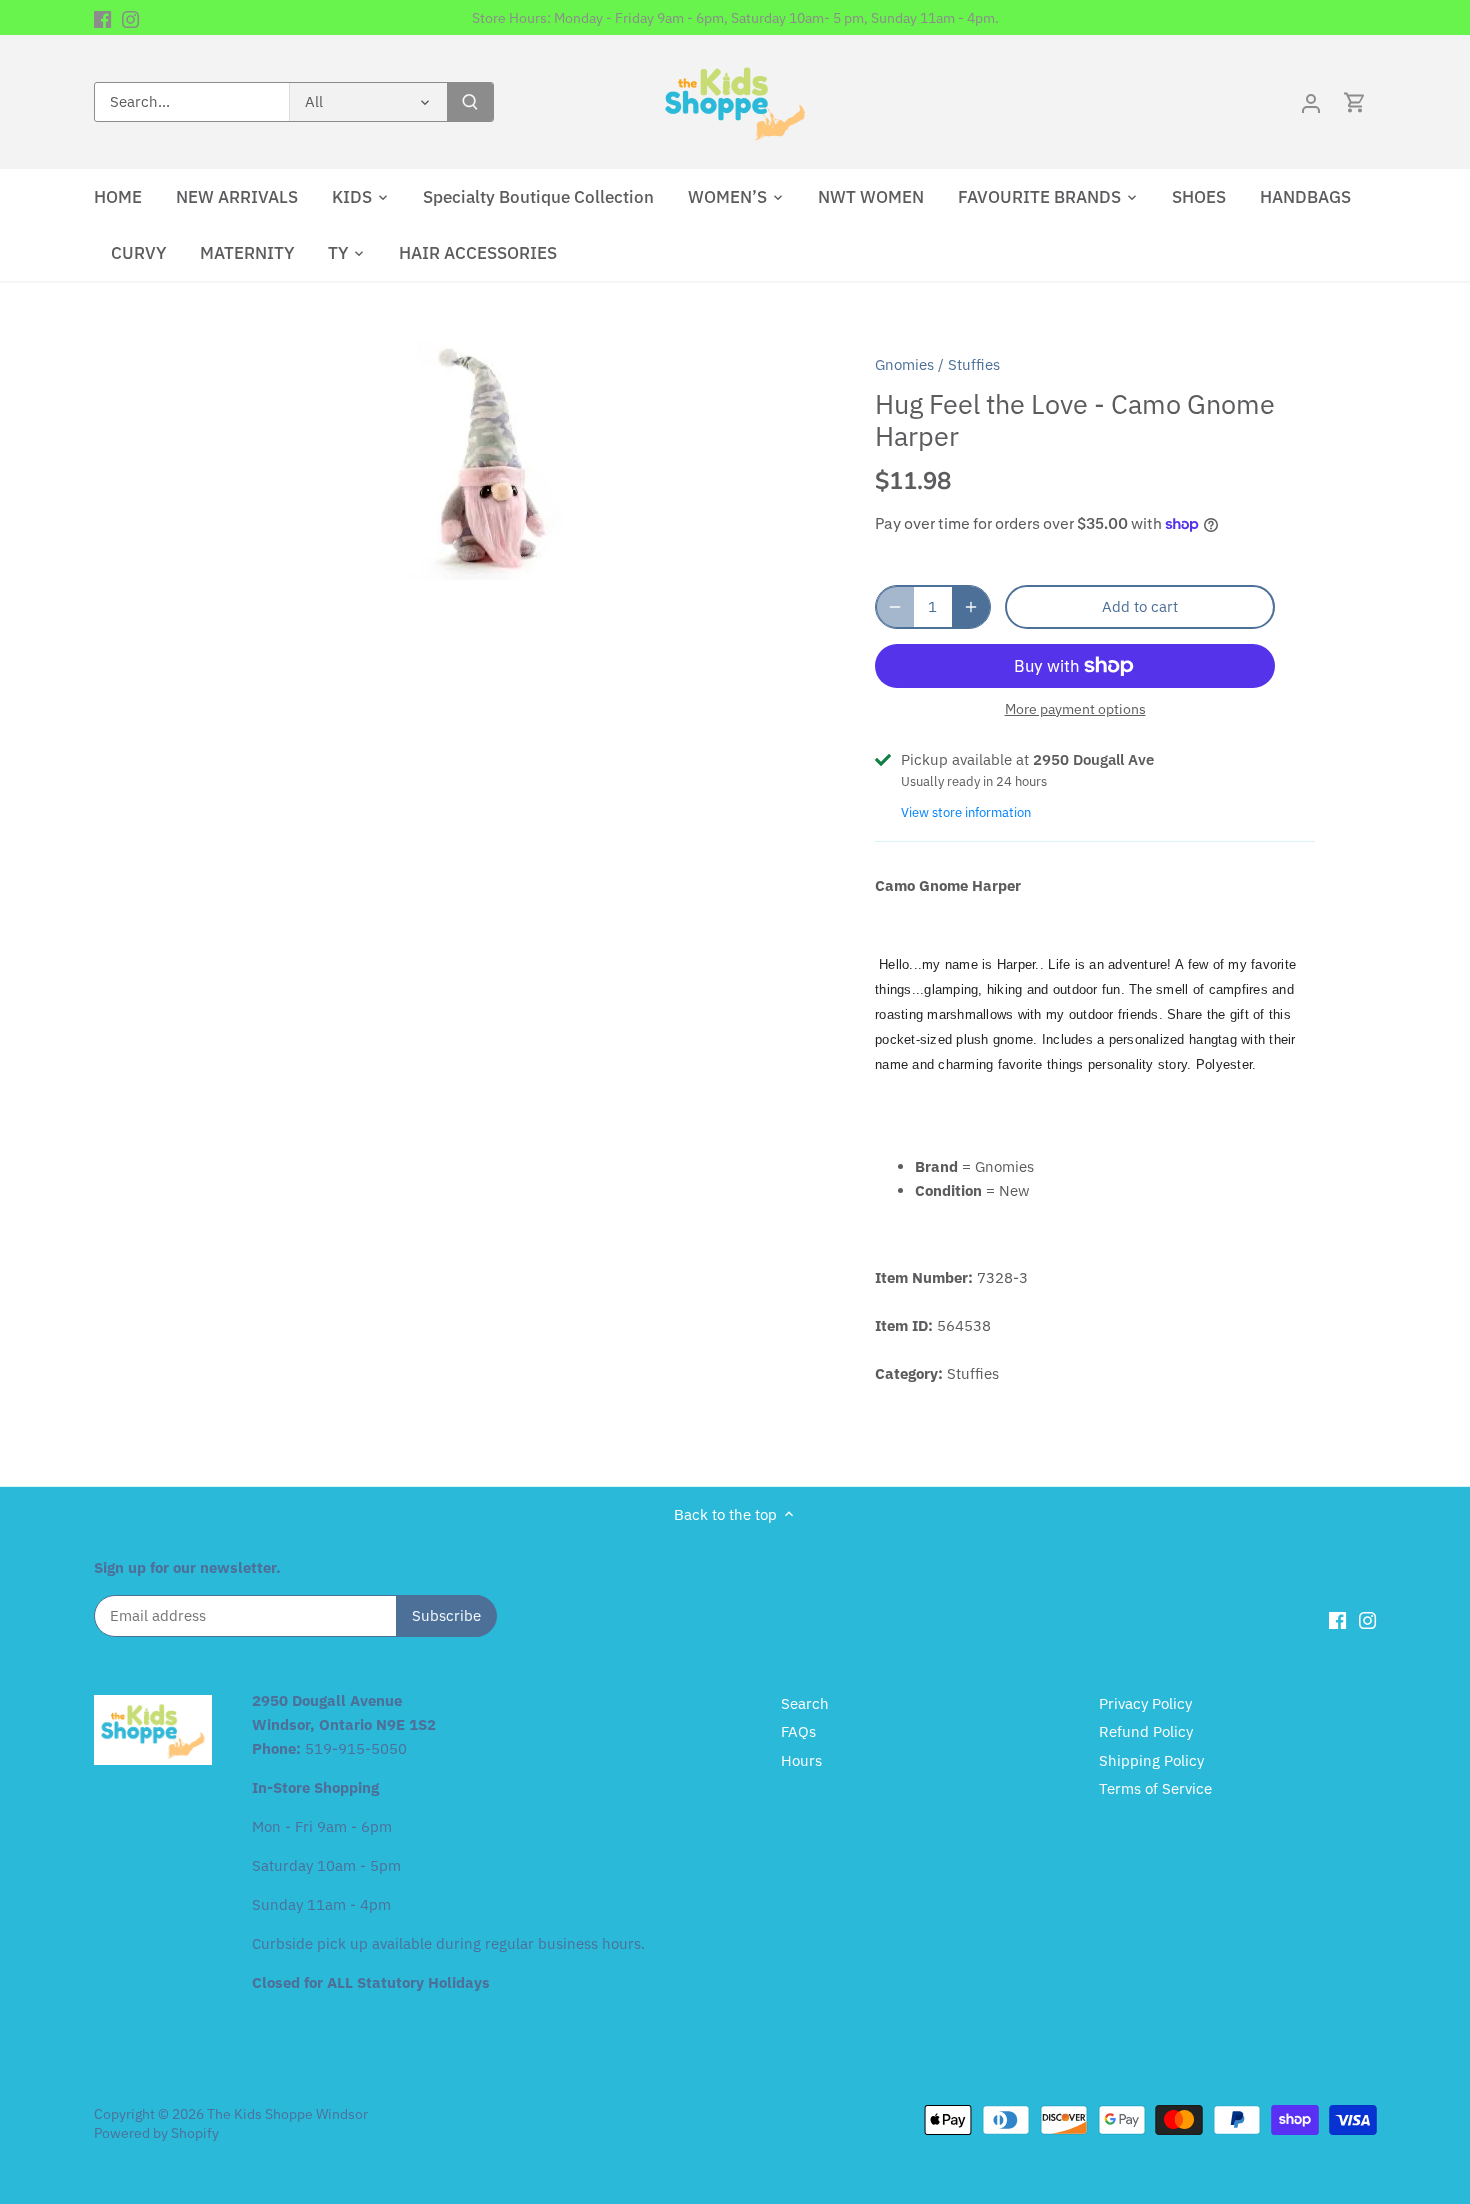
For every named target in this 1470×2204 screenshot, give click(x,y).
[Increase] (971, 607)
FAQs (798, 1731)
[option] (491, 457)
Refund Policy (1146, 1731)
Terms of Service (1155, 1788)
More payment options (1075, 709)
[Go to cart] (1355, 102)
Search (805, 1703)
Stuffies (974, 364)
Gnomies (904, 364)
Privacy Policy (1145, 1703)
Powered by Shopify (156, 2133)
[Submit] (470, 102)
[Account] (1311, 102)
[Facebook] (102, 17)
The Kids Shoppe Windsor (287, 2114)
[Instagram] (130, 17)
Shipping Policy (1151, 1760)
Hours (801, 1760)
